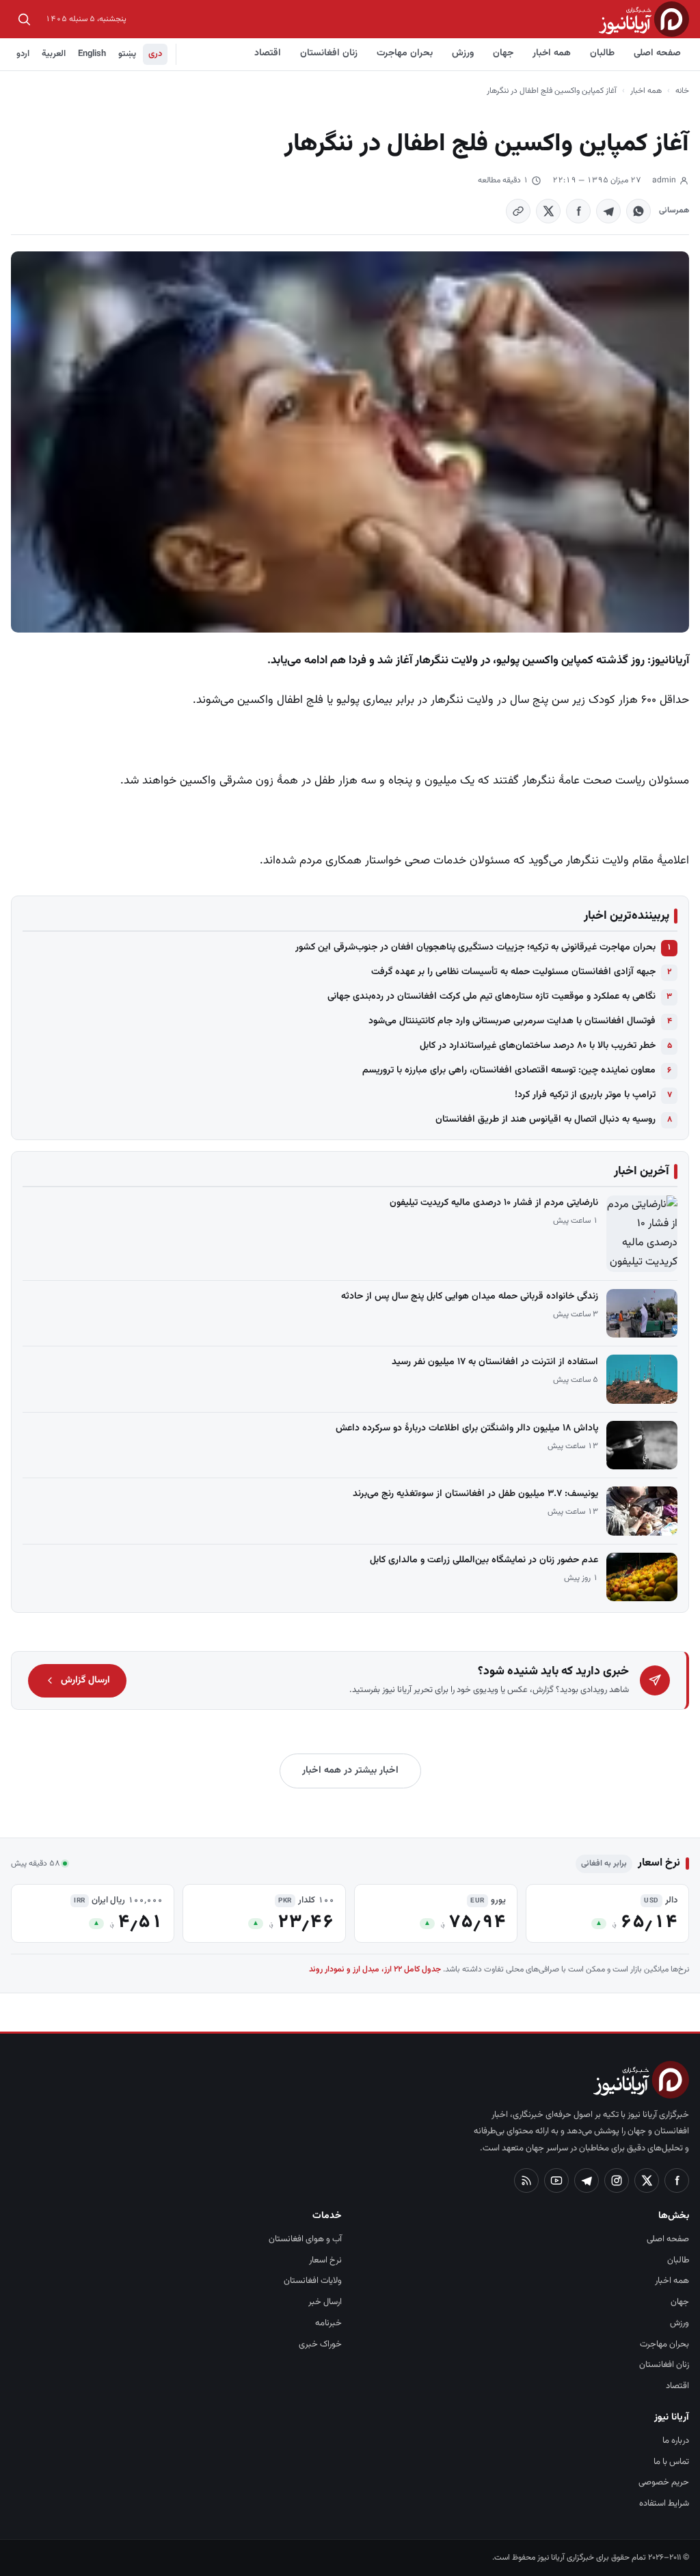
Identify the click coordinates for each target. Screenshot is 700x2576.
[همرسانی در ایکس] (548, 211)
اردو (23, 54)
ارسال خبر (325, 2302)
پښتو (127, 54)
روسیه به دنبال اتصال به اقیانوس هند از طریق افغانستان (546, 1120)
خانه (682, 91)
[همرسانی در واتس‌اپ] (638, 211)
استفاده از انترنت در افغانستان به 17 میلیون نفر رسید (495, 1362)
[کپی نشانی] (518, 211)
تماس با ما (671, 2462)
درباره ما (676, 2441)
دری (155, 54)
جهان (503, 53)
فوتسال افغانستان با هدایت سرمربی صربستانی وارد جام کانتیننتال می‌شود (512, 1021)
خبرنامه (328, 2323)
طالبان (602, 53)
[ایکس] (647, 2180)
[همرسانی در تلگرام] (608, 211)
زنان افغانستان (329, 53)
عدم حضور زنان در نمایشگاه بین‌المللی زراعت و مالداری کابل (484, 1560)
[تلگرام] (587, 2180)
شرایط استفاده (664, 2504)
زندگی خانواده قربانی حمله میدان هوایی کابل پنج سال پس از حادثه (470, 1297)
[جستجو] (24, 19)
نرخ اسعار (325, 2260)
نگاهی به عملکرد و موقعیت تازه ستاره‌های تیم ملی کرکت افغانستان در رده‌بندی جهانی (492, 997)
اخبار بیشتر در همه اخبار (350, 1771)
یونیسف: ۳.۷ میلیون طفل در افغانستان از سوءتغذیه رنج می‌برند (475, 1494)
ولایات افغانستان (313, 2281)
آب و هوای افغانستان (305, 2239)
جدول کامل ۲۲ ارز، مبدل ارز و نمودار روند (375, 1969)
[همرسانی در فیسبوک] (578, 211)
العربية (54, 54)
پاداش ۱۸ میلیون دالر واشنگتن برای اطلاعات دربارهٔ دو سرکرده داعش (467, 1428)
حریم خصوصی (664, 2482)
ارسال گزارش (85, 1680)
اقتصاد (268, 53)
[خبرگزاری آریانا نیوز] (644, 19)
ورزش (463, 53)
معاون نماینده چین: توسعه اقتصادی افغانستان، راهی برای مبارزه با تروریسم (509, 1070)
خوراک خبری (320, 2344)
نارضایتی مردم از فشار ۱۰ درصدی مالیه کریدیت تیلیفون (494, 1203)
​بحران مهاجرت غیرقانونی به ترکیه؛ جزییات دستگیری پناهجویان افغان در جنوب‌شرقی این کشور (475, 947)
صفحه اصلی (657, 53)
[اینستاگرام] (617, 2180)
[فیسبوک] (677, 2180)
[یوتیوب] (556, 2180)
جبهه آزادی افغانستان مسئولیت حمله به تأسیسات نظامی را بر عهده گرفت (513, 972)
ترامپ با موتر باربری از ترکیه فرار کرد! (585, 1095)
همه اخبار (552, 53)
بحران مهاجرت (405, 53)
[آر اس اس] (526, 2180)
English (92, 54)
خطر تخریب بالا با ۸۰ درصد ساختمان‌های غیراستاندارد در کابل (538, 1046)
